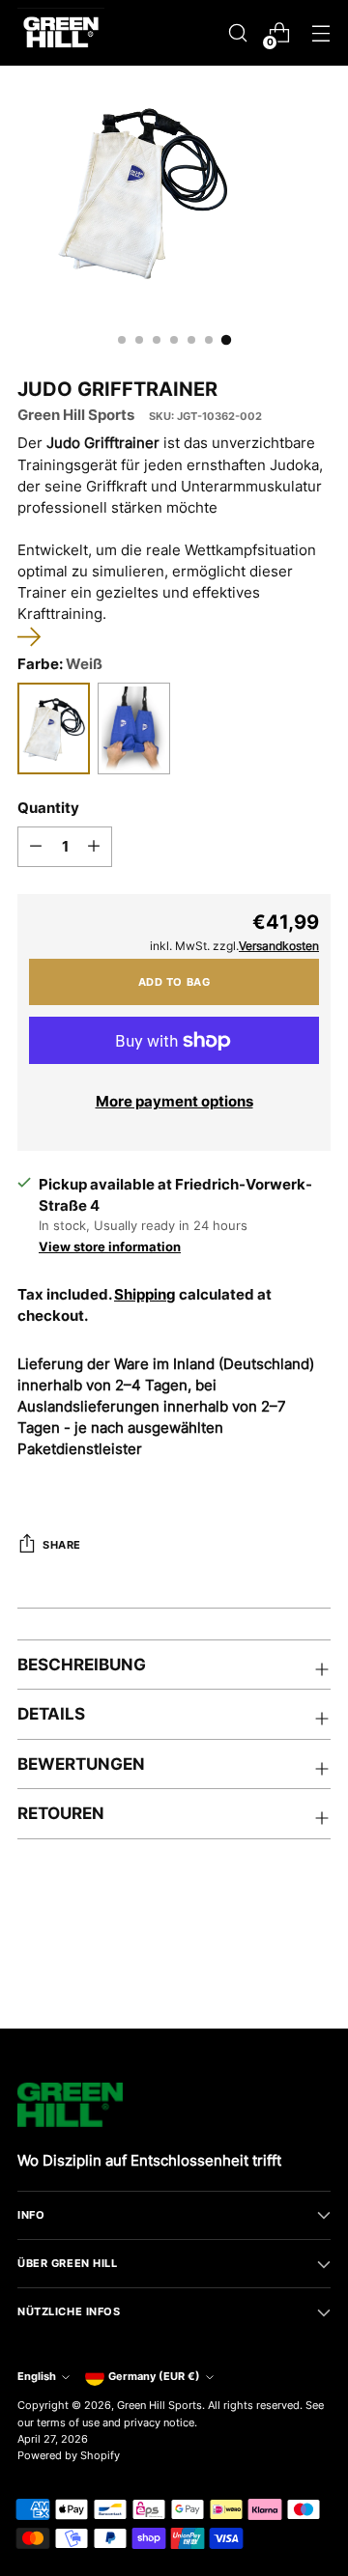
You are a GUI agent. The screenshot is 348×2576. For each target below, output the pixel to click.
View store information (110, 1246)
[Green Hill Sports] (61, 33)
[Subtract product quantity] (36, 847)
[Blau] (134, 728)
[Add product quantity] (94, 847)
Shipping (145, 1295)
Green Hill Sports (76, 415)
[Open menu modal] (320, 33)
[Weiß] (54, 728)
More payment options (174, 1102)
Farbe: (60, 664)
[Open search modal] (237, 33)
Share (62, 1545)
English (37, 2376)
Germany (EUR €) (154, 2376)
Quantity (48, 808)
